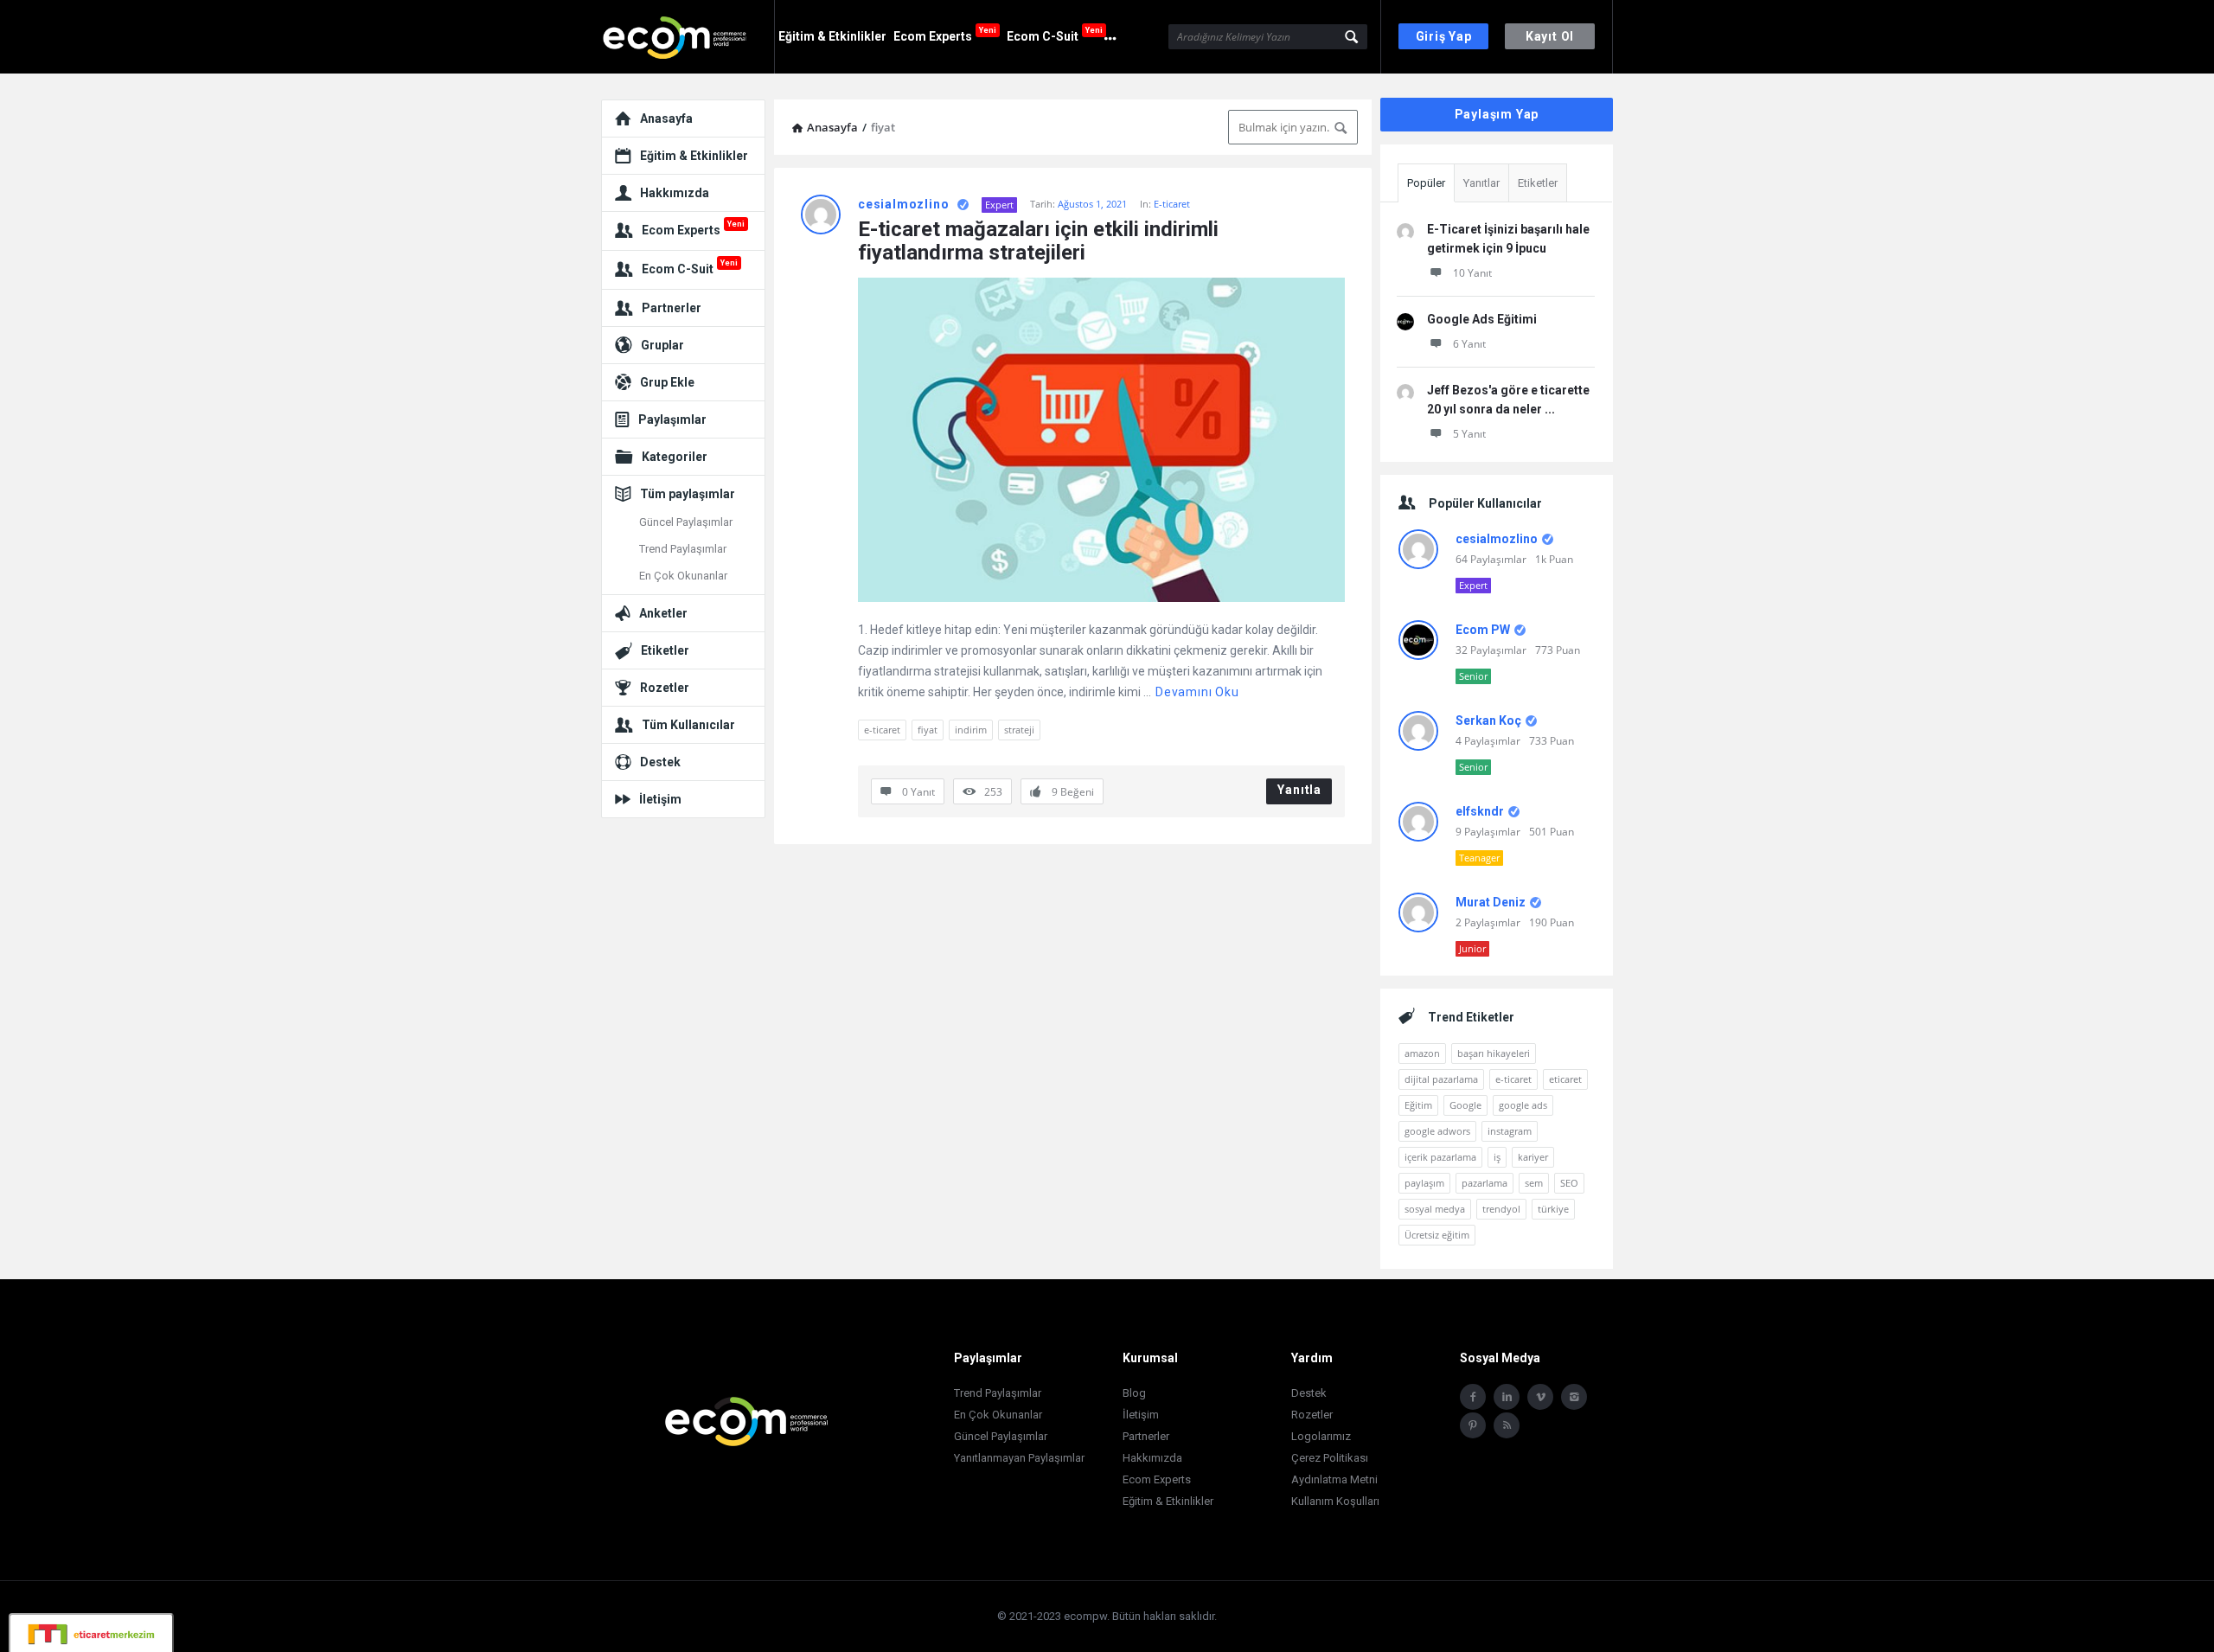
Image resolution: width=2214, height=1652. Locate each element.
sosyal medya (1435, 1209)
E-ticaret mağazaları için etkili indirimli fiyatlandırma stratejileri (1041, 241)
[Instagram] (1574, 1397)
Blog (1134, 1393)
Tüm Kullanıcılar (688, 725)
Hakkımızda (675, 193)
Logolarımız (1321, 1436)
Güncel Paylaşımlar (686, 522)
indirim (971, 730)
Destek (660, 762)
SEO (1569, 1183)
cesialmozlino (903, 204)
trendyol (1501, 1209)
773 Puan (1558, 650)
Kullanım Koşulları (1335, 1501)
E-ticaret (1172, 204)
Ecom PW (1483, 630)
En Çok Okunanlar (683, 576)
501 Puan (1552, 832)
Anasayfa (666, 118)
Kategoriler (675, 457)
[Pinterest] (1473, 1425)
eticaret (1565, 1079)
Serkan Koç (1488, 720)
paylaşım (1424, 1183)
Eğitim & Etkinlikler (832, 36)
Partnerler (672, 308)
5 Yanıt (1469, 434)
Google (1465, 1105)
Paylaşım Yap (1497, 114)
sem (1534, 1183)
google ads (1523, 1105)
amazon (1422, 1053)
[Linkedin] (1507, 1397)
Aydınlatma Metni (1334, 1479)
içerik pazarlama (1440, 1157)
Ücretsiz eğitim (1437, 1235)
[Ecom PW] (688, 37)
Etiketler (1538, 183)
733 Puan (1552, 741)
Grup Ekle (667, 382)
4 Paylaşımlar (1488, 741)
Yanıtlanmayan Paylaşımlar (1019, 1458)
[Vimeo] (1540, 1397)
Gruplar (662, 345)
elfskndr (1480, 811)
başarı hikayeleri (1494, 1053)
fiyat (928, 730)
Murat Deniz (1491, 902)
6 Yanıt (1469, 344)
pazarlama (1485, 1183)
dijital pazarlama (1441, 1079)
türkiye (1553, 1209)
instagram (1510, 1131)
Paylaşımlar (672, 419)
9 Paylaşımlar (1488, 832)
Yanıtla (1299, 790)
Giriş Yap (1444, 36)
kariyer (1533, 1157)
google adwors (1437, 1131)
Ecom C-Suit (1055, 34)
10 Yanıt (1472, 273)
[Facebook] (1473, 1397)
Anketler (663, 613)
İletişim (660, 799)
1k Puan (1554, 559)
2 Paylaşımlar (1488, 922)
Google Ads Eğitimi (1482, 319)
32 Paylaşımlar (1491, 650)
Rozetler (665, 688)
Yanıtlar (1481, 183)
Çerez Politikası (1330, 1458)
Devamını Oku (1197, 692)
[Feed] (1507, 1425)
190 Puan (1552, 922)
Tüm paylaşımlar (688, 494)
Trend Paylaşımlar (683, 549)
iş (1497, 1157)
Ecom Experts (945, 34)
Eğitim (1418, 1105)
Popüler (1426, 183)
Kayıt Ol (1550, 36)
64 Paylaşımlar (1491, 559)
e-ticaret (882, 730)
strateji (1019, 730)
